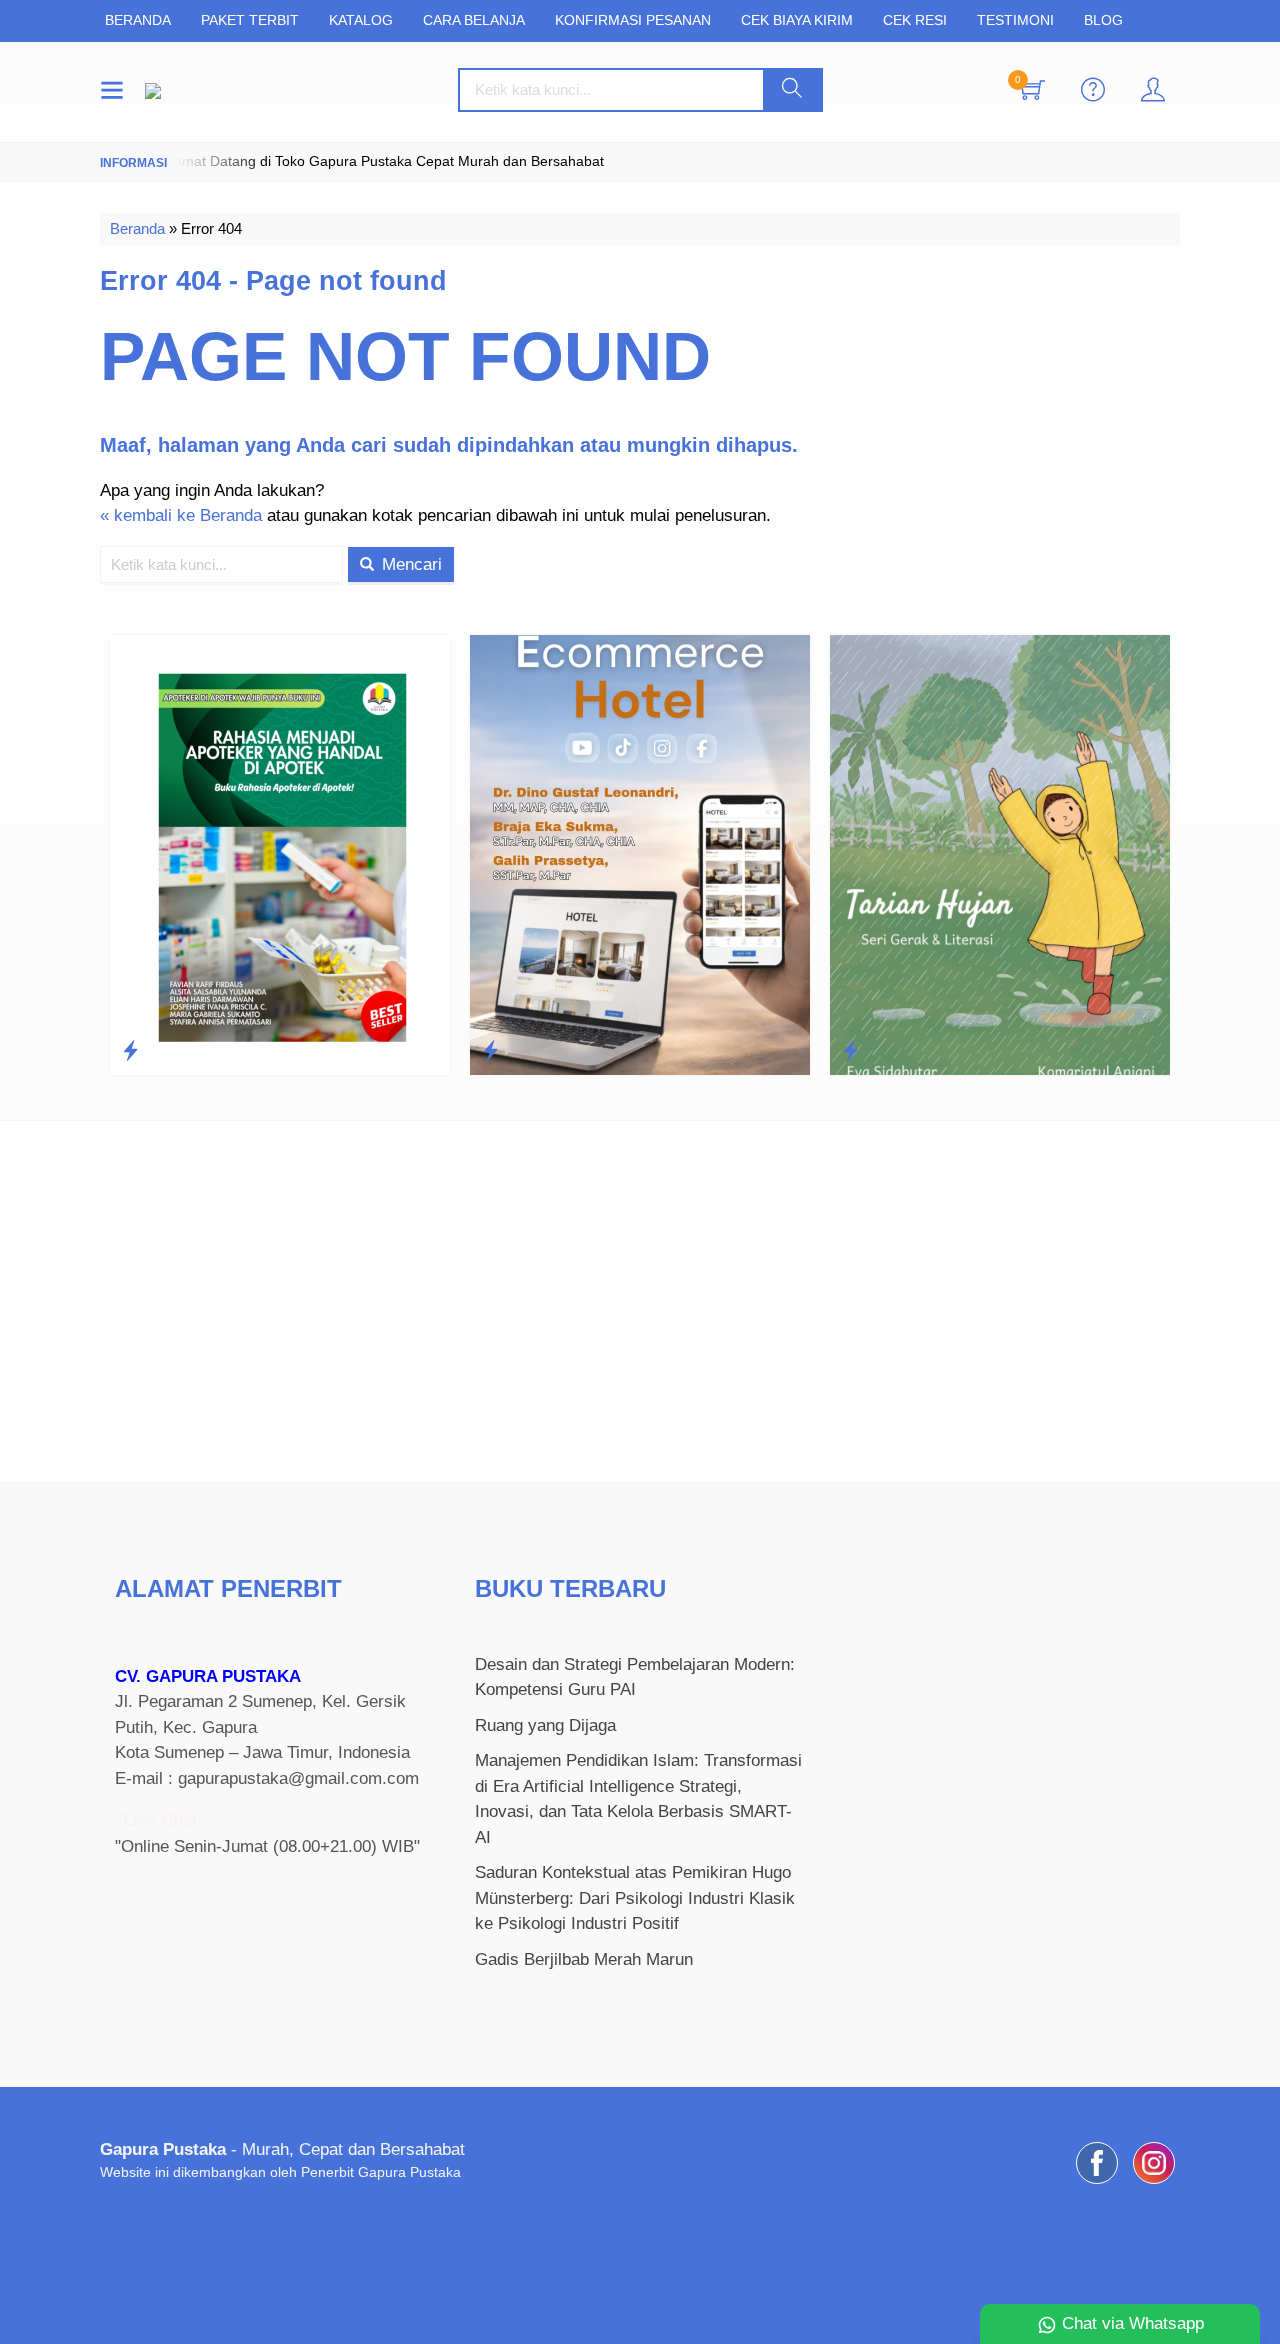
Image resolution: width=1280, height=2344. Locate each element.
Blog (1103, 20)
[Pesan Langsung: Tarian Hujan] (703, 1051)
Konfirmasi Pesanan (633, 20)
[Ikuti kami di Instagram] (1154, 2183)
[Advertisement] (640, 1301)
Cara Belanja (474, 20)
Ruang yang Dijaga (545, 1725)
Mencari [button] (409, 564)
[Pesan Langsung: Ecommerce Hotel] (343, 1051)
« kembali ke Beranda (181, 515)
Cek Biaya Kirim (797, 20)
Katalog (361, 20)
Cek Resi (915, 20)
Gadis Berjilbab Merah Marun (584, 1959)
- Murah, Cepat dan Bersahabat (282, 2149)
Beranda (138, 20)
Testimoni (1015, 20)
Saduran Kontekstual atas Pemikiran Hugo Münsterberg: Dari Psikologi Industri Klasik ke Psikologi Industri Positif (635, 1898)
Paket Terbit (250, 20)
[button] (792, 90)
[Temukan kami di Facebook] (1097, 2183)
